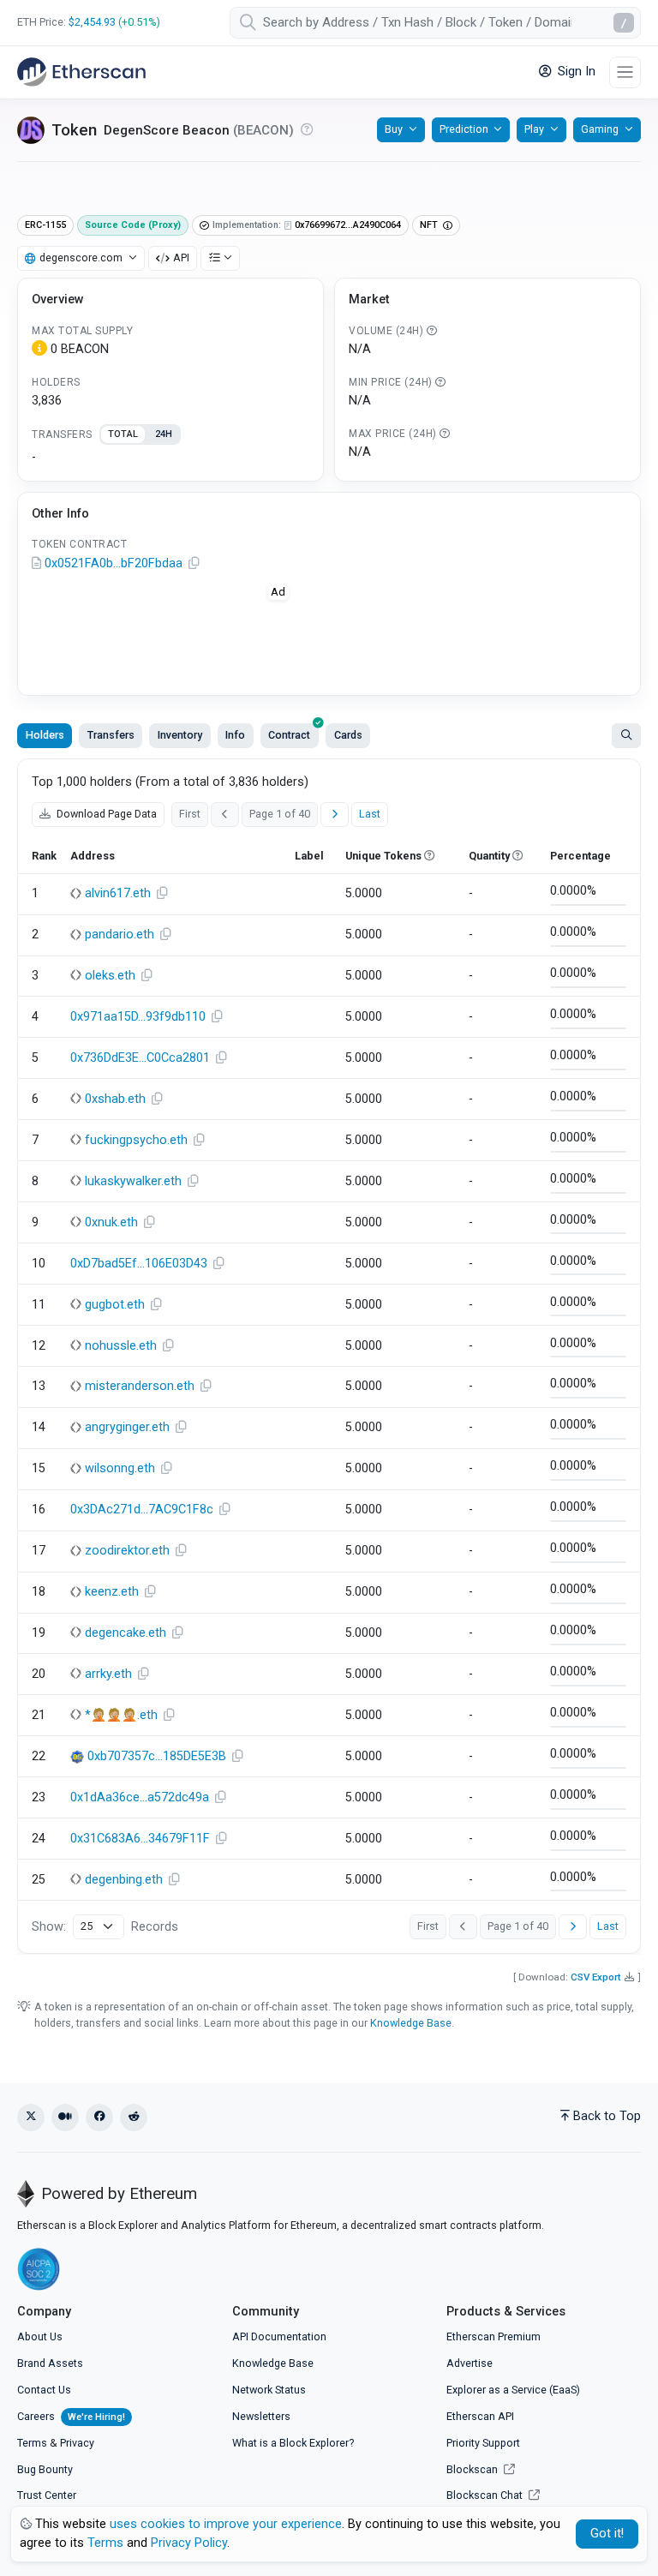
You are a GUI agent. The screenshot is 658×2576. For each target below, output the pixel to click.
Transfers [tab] (111, 735)
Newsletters (261, 2416)
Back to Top (607, 2116)
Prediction (464, 129)
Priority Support (483, 2443)
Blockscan (473, 2469)
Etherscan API (480, 2416)
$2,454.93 (92, 22)
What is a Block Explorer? (293, 2443)
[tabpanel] (170, 458)
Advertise (470, 2363)
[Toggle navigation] (625, 72)
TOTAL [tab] (123, 434)
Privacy (77, 2443)
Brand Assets (50, 2363)
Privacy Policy (189, 2543)
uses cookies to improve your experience (226, 2524)
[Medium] (65, 2118)
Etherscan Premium (493, 2336)
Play (534, 129)
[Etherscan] (81, 72)
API (181, 258)
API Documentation (279, 2336)
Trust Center (47, 2495)
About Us (40, 2336)
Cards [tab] (348, 735)
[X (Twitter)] (31, 2118)
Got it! (607, 2534)
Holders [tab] (45, 735)
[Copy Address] (194, 564)
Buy (394, 129)
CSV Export (596, 1977)
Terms (32, 2443)
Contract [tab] (289, 735)
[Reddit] (134, 2118)
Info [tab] (235, 735)
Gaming (600, 129)
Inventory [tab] (180, 735)
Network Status (269, 2390)
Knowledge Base (411, 2023)
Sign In (575, 72)
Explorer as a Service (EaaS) (513, 2390)
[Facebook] (99, 2118)
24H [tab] (164, 434)
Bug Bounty (45, 2469)
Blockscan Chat (486, 2495)
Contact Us (44, 2390)
